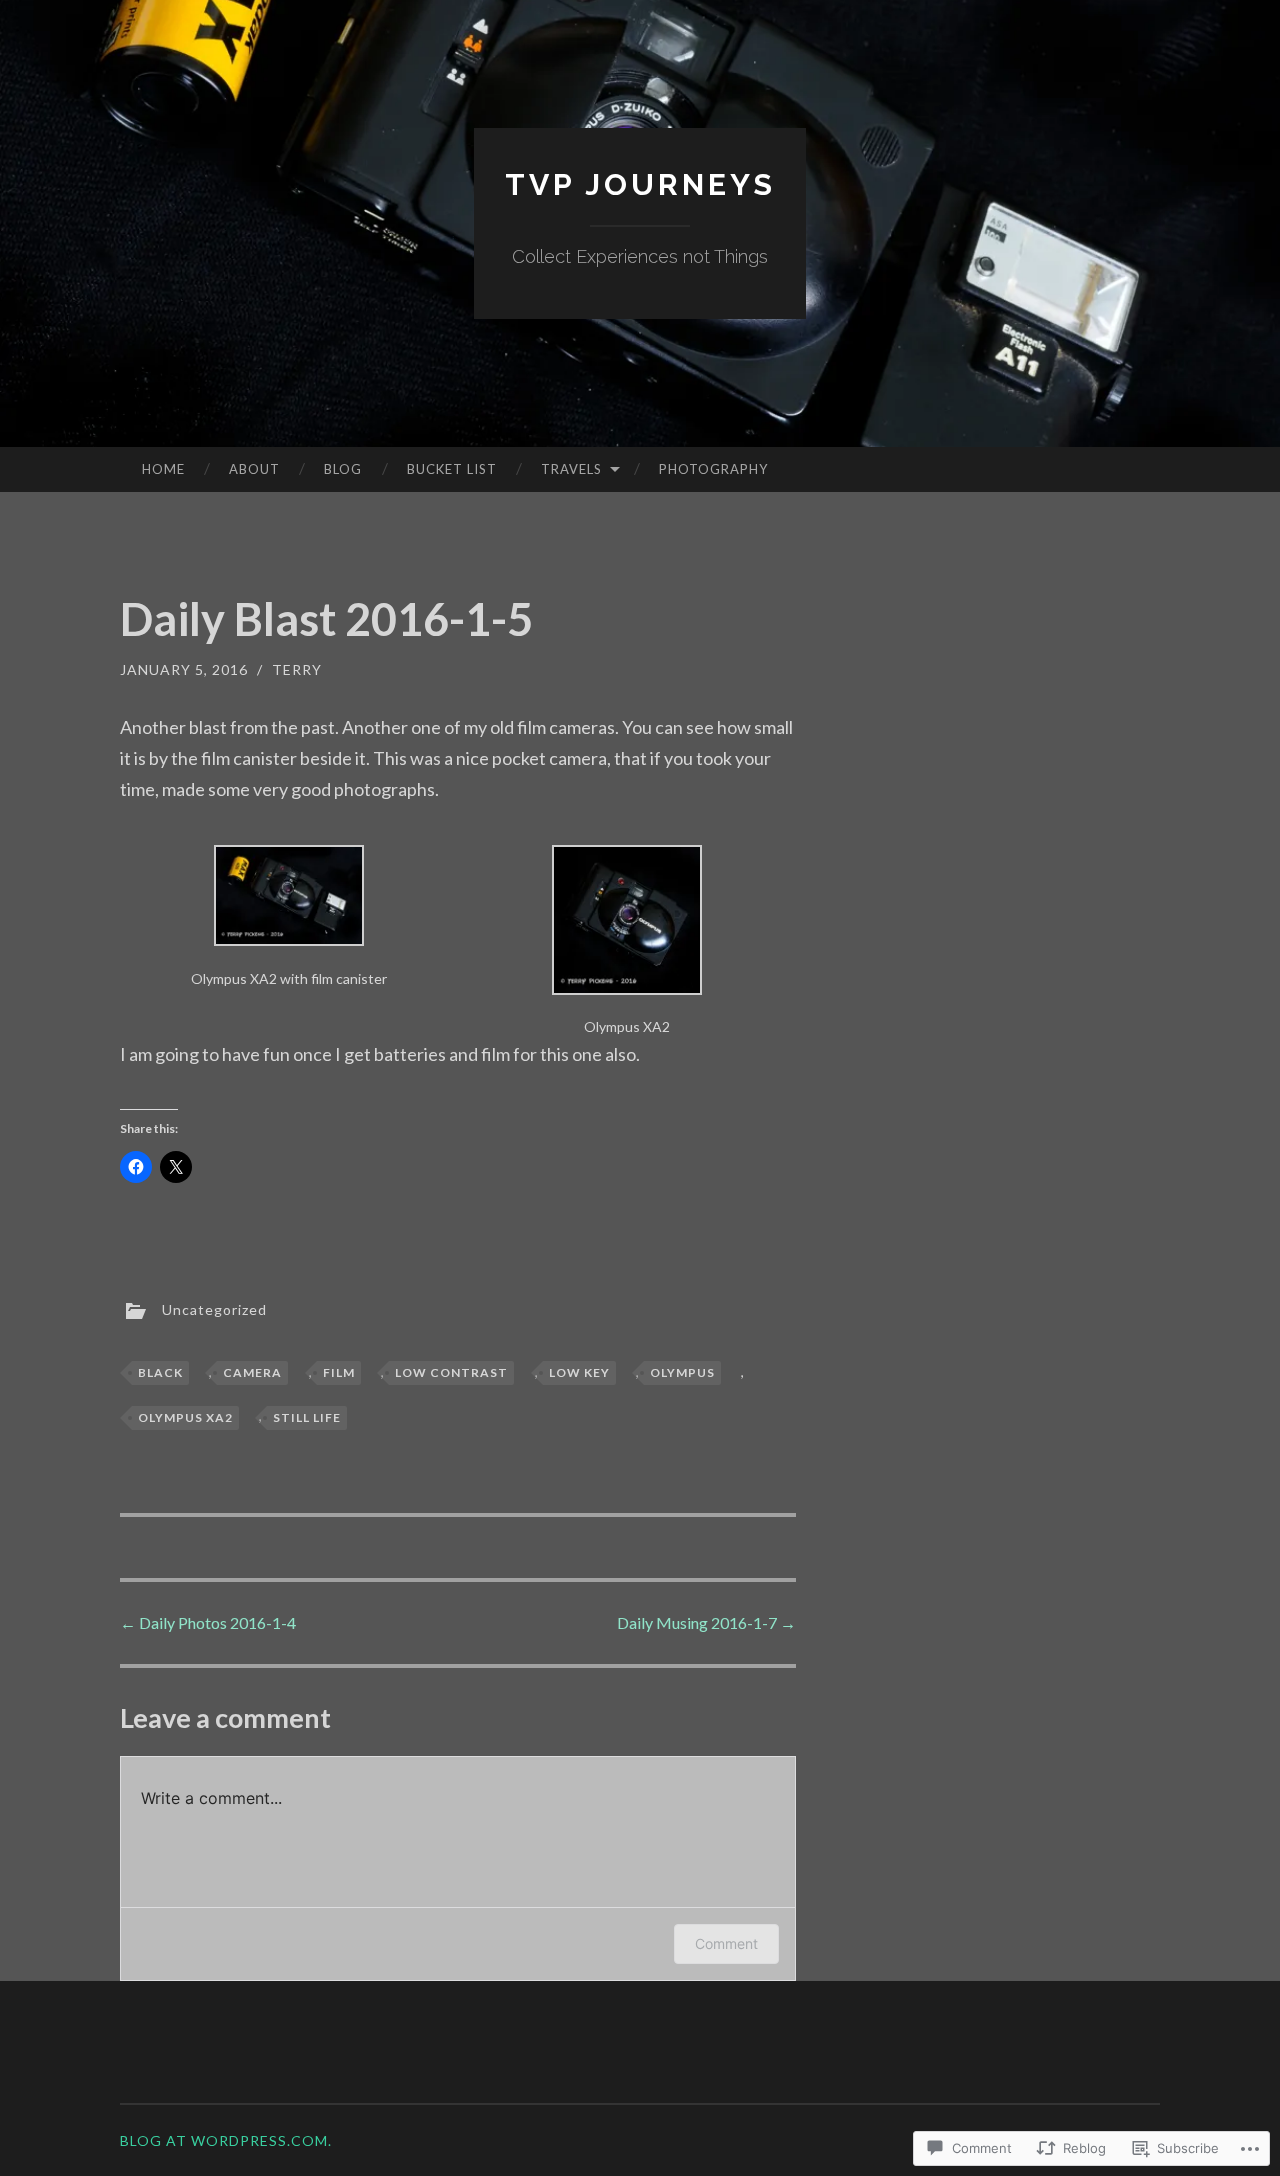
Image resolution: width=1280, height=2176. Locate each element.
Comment (726, 1943)
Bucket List (452, 469)
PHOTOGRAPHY (713, 469)
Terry (297, 669)
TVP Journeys (640, 184)
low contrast (451, 1372)
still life (307, 1417)
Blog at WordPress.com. (226, 2140)
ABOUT (254, 469)
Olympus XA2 (185, 1417)
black (160, 1372)
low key (579, 1372)
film (339, 1372)
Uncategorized (214, 1309)
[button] (289, 918)
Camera (252, 1372)
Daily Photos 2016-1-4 (208, 1622)
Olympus (682, 1372)
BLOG (343, 469)
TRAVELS (571, 469)
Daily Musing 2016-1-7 (706, 1622)
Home (163, 469)
